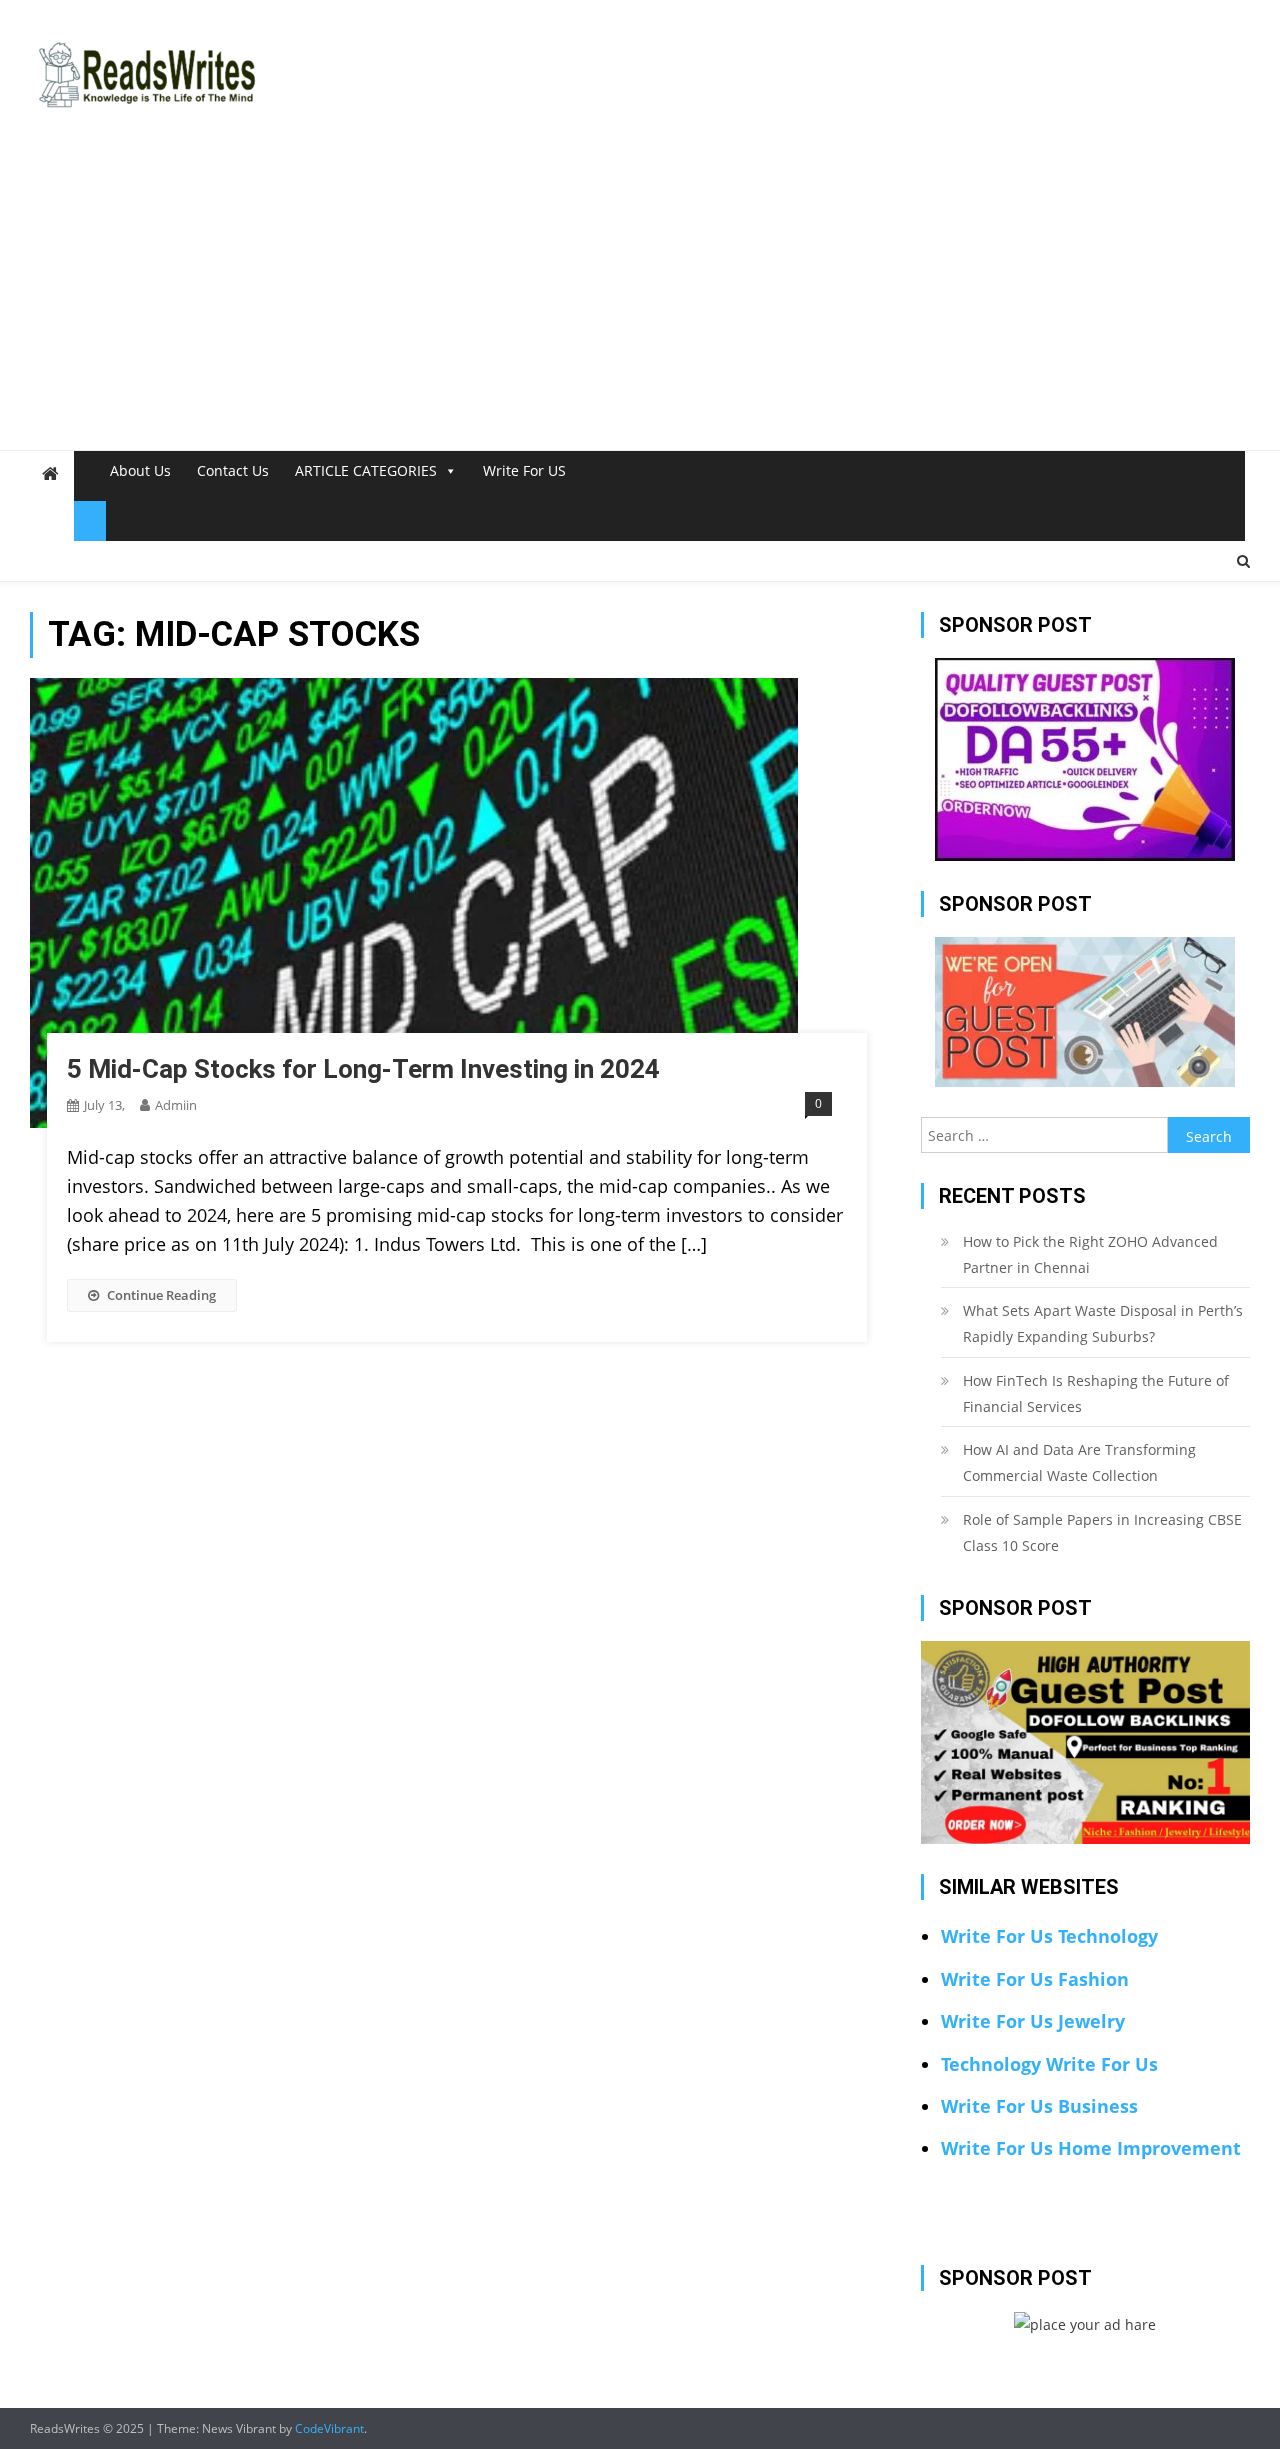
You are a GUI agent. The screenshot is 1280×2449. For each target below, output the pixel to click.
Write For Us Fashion (1035, 1979)
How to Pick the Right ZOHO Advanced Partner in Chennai (1090, 1254)
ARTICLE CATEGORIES (366, 470)
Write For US (524, 470)
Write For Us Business (1039, 2106)
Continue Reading (161, 1295)
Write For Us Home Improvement (1091, 2148)
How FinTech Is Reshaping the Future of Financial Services (1096, 1393)
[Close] (90, 521)
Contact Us (233, 470)
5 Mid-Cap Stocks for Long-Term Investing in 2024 (363, 1069)
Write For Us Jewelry (1033, 2021)
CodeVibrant (329, 2428)
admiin (176, 1105)
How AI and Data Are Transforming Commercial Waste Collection (1079, 1462)
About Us (140, 470)
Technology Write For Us (1049, 2064)
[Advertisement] (640, 300)
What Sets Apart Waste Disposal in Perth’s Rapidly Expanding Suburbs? (1103, 1323)
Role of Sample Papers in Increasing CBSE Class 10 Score (1102, 1532)
